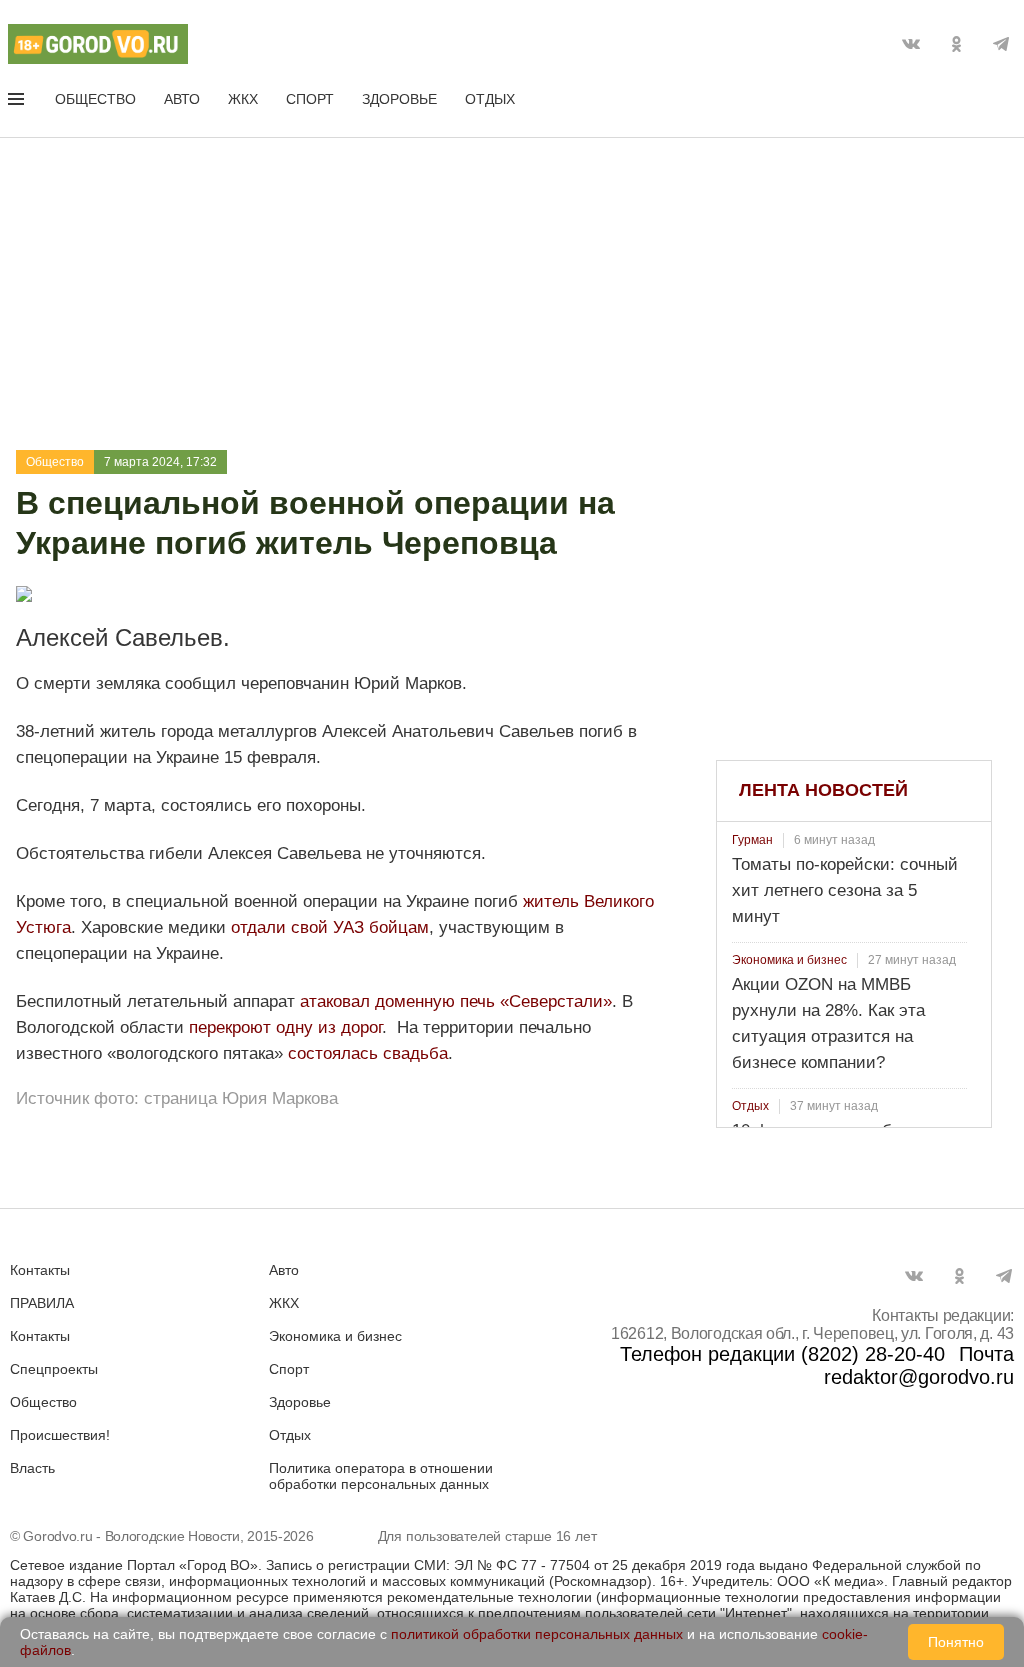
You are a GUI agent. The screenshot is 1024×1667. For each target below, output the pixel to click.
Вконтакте (911, 44)
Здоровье (399, 99)
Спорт (310, 99)
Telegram (1001, 44)
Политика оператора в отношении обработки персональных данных (381, 1476)
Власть (32, 1468)
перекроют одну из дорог (285, 1027)
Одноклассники (956, 44)
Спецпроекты (54, 1369)
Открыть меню (18, 103)
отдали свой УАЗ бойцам (330, 927)
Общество (95, 99)
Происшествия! (60, 1435)
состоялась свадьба (368, 1053)
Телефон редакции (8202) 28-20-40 (782, 1354)
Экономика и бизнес (789, 960)
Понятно (956, 1642)
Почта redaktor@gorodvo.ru (919, 1365)
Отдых (490, 99)
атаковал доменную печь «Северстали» (456, 1001)
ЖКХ (243, 99)
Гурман (752, 840)
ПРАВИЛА (42, 1303)
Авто (182, 99)
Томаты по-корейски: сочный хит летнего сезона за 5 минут (845, 890)
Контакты (40, 1270)
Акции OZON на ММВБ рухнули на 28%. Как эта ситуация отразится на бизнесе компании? (828, 1023)
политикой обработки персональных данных (537, 1634)
